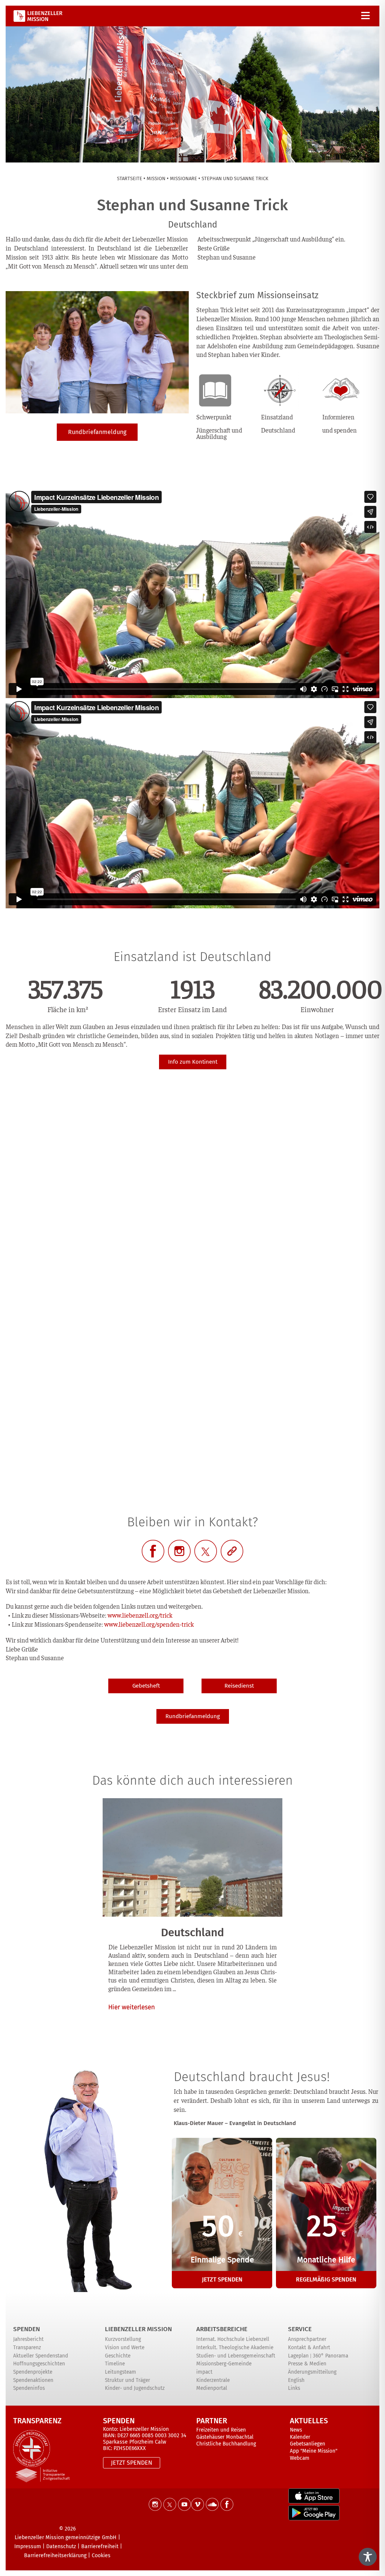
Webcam (300, 2458)
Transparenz (27, 2348)
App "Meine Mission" (314, 2451)
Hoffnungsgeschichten (39, 2364)
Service (300, 2329)
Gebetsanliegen (308, 2444)
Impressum (28, 2546)
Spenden (27, 2329)
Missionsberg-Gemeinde (224, 2364)
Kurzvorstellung (123, 2339)
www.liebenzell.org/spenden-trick (149, 1624)
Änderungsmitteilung (312, 2372)
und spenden (340, 430)
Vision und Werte (125, 2348)
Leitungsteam (121, 2372)
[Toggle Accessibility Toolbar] (368, 2557)
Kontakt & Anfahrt (309, 2348)
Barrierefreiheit (100, 2546)
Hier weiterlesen (132, 2007)
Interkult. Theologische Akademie (235, 2348)
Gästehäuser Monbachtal (225, 2437)
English (296, 2380)
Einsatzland (277, 417)
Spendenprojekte (33, 2372)
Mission (156, 178)
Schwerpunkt (214, 417)
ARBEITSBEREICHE (222, 2329)
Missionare (183, 178)
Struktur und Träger (127, 2380)
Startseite (130, 178)
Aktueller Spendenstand (41, 2356)
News (296, 2430)
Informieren (338, 417)
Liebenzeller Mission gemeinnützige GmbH (66, 2537)
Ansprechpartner (307, 2339)
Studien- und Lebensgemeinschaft (236, 2356)
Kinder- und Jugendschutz (135, 2388)
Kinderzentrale (213, 2380)
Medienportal (212, 2388)
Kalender (300, 2437)
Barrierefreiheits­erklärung (55, 2556)
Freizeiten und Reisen (221, 2430)
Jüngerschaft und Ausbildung (219, 433)
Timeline (115, 2364)
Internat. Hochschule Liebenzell (233, 2339)
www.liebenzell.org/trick (140, 1615)
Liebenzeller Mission (138, 2329)
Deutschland (278, 430)
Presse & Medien (307, 2364)
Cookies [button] (101, 2556)
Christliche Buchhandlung (226, 2444)
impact (204, 2372)
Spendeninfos (29, 2388)
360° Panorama (330, 2356)
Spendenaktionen (33, 2380)
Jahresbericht (28, 2339)
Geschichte (118, 2356)
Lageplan (298, 2356)
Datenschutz (61, 2546)
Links (294, 2388)
